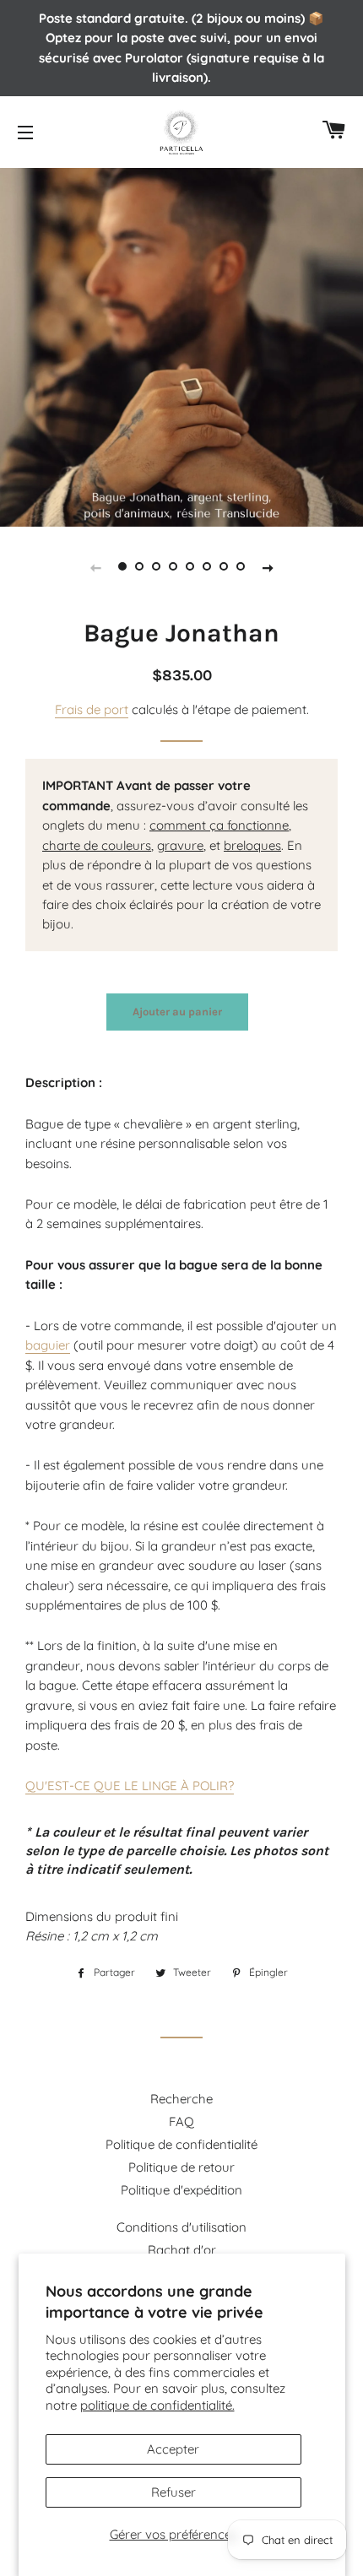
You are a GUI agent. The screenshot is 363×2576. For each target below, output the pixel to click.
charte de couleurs (97, 845)
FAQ (181, 2121)
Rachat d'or (182, 2250)
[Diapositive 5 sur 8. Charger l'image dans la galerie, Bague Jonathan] (190, 566)
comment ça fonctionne (219, 825)
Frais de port (92, 709)
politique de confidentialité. (157, 2405)
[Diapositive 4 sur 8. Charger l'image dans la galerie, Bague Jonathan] (173, 566)
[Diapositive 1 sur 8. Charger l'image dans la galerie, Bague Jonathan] (122, 566)
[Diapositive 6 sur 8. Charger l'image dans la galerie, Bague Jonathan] (207, 566)
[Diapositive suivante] (268, 566)
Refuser (173, 2492)
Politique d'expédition (181, 2190)
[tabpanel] (181, 345)
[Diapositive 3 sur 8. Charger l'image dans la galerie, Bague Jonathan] (156, 566)
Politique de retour (181, 2167)
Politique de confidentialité (181, 2144)
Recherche (181, 2099)
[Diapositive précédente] (95, 566)
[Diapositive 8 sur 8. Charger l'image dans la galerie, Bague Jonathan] (241, 566)
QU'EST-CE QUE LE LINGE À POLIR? (130, 1786)
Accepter (173, 2449)
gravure (180, 845)
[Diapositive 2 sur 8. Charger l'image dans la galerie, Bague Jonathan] (139, 566)
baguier (48, 1345)
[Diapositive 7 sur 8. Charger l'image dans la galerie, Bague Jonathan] (224, 566)
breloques (252, 845)
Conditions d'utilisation (181, 2227)
